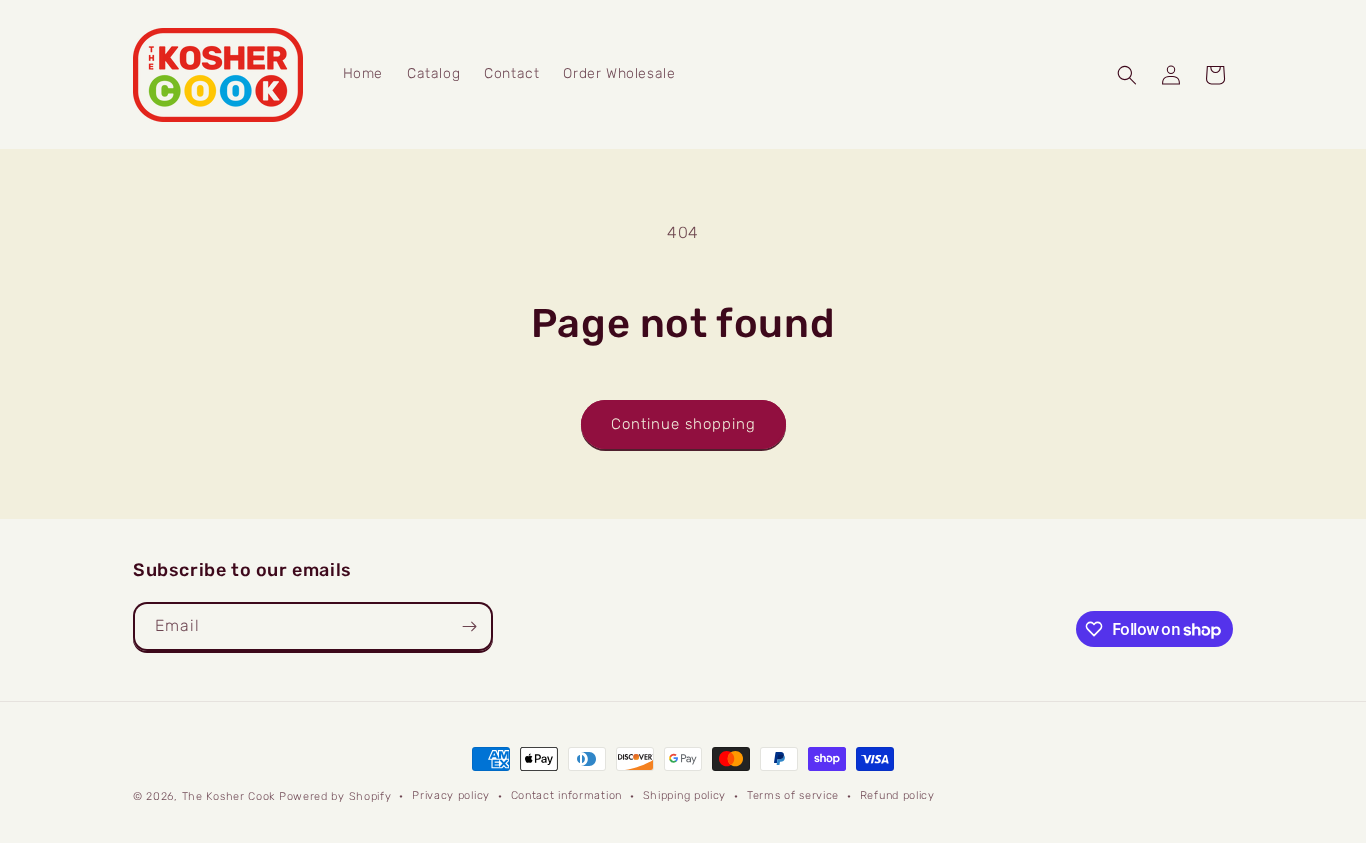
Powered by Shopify (335, 796)
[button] (1127, 75)
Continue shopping (683, 424)
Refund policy (897, 795)
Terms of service (793, 795)
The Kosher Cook (229, 796)
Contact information (566, 795)
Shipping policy (685, 795)
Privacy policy (451, 795)
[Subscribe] (469, 626)
